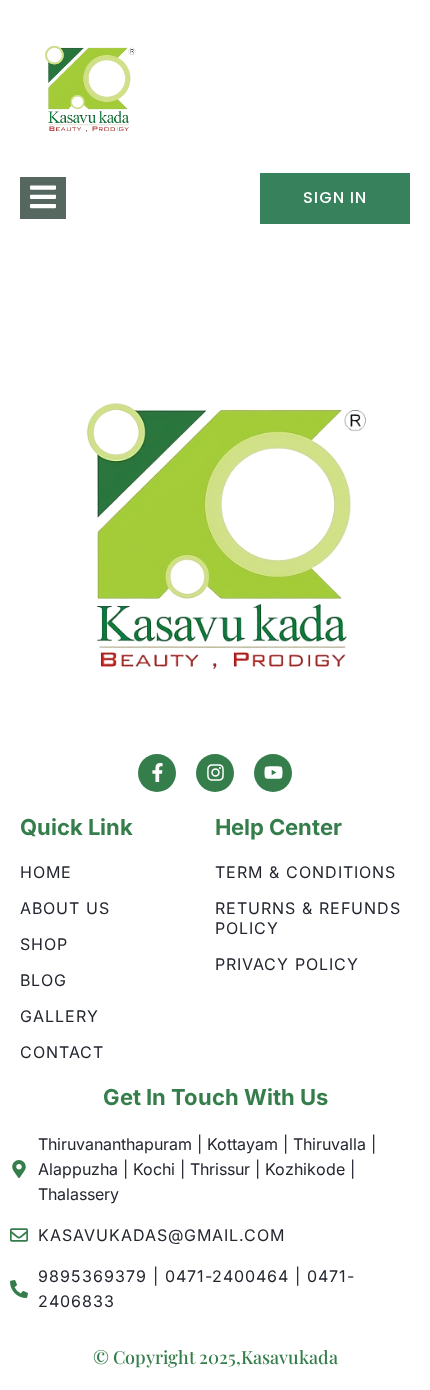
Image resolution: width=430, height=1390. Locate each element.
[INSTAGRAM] (215, 773)
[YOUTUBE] (273, 773)
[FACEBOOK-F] (157, 773)
